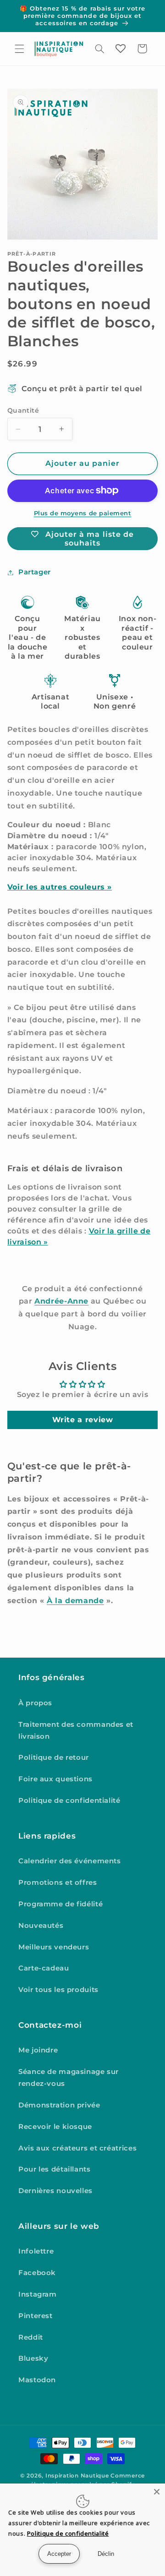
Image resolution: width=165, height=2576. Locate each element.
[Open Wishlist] (121, 49)
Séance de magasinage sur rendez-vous (69, 2078)
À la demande (75, 1601)
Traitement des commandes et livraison (76, 1730)
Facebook (37, 2273)
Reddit (31, 2337)
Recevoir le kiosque (55, 2127)
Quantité (23, 410)
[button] (19, 49)
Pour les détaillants (55, 2169)
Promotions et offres (58, 1883)
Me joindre (38, 2050)
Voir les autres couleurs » (60, 887)
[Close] (157, 2492)
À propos (35, 1703)
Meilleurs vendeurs (54, 1947)
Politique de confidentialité (69, 1801)
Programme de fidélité (60, 1904)
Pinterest (36, 2316)
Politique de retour (54, 1757)
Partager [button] (35, 572)
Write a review (83, 1420)
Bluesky (33, 2358)
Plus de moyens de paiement (83, 513)
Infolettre (36, 2251)
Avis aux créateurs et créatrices (77, 2148)
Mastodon (37, 2380)
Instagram (38, 2294)
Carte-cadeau (44, 1968)
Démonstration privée (59, 2105)
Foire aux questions (55, 1779)
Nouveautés (41, 1926)
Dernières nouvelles (55, 2191)
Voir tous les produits (58, 1990)
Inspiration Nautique (77, 2476)
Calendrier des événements (70, 1861)
